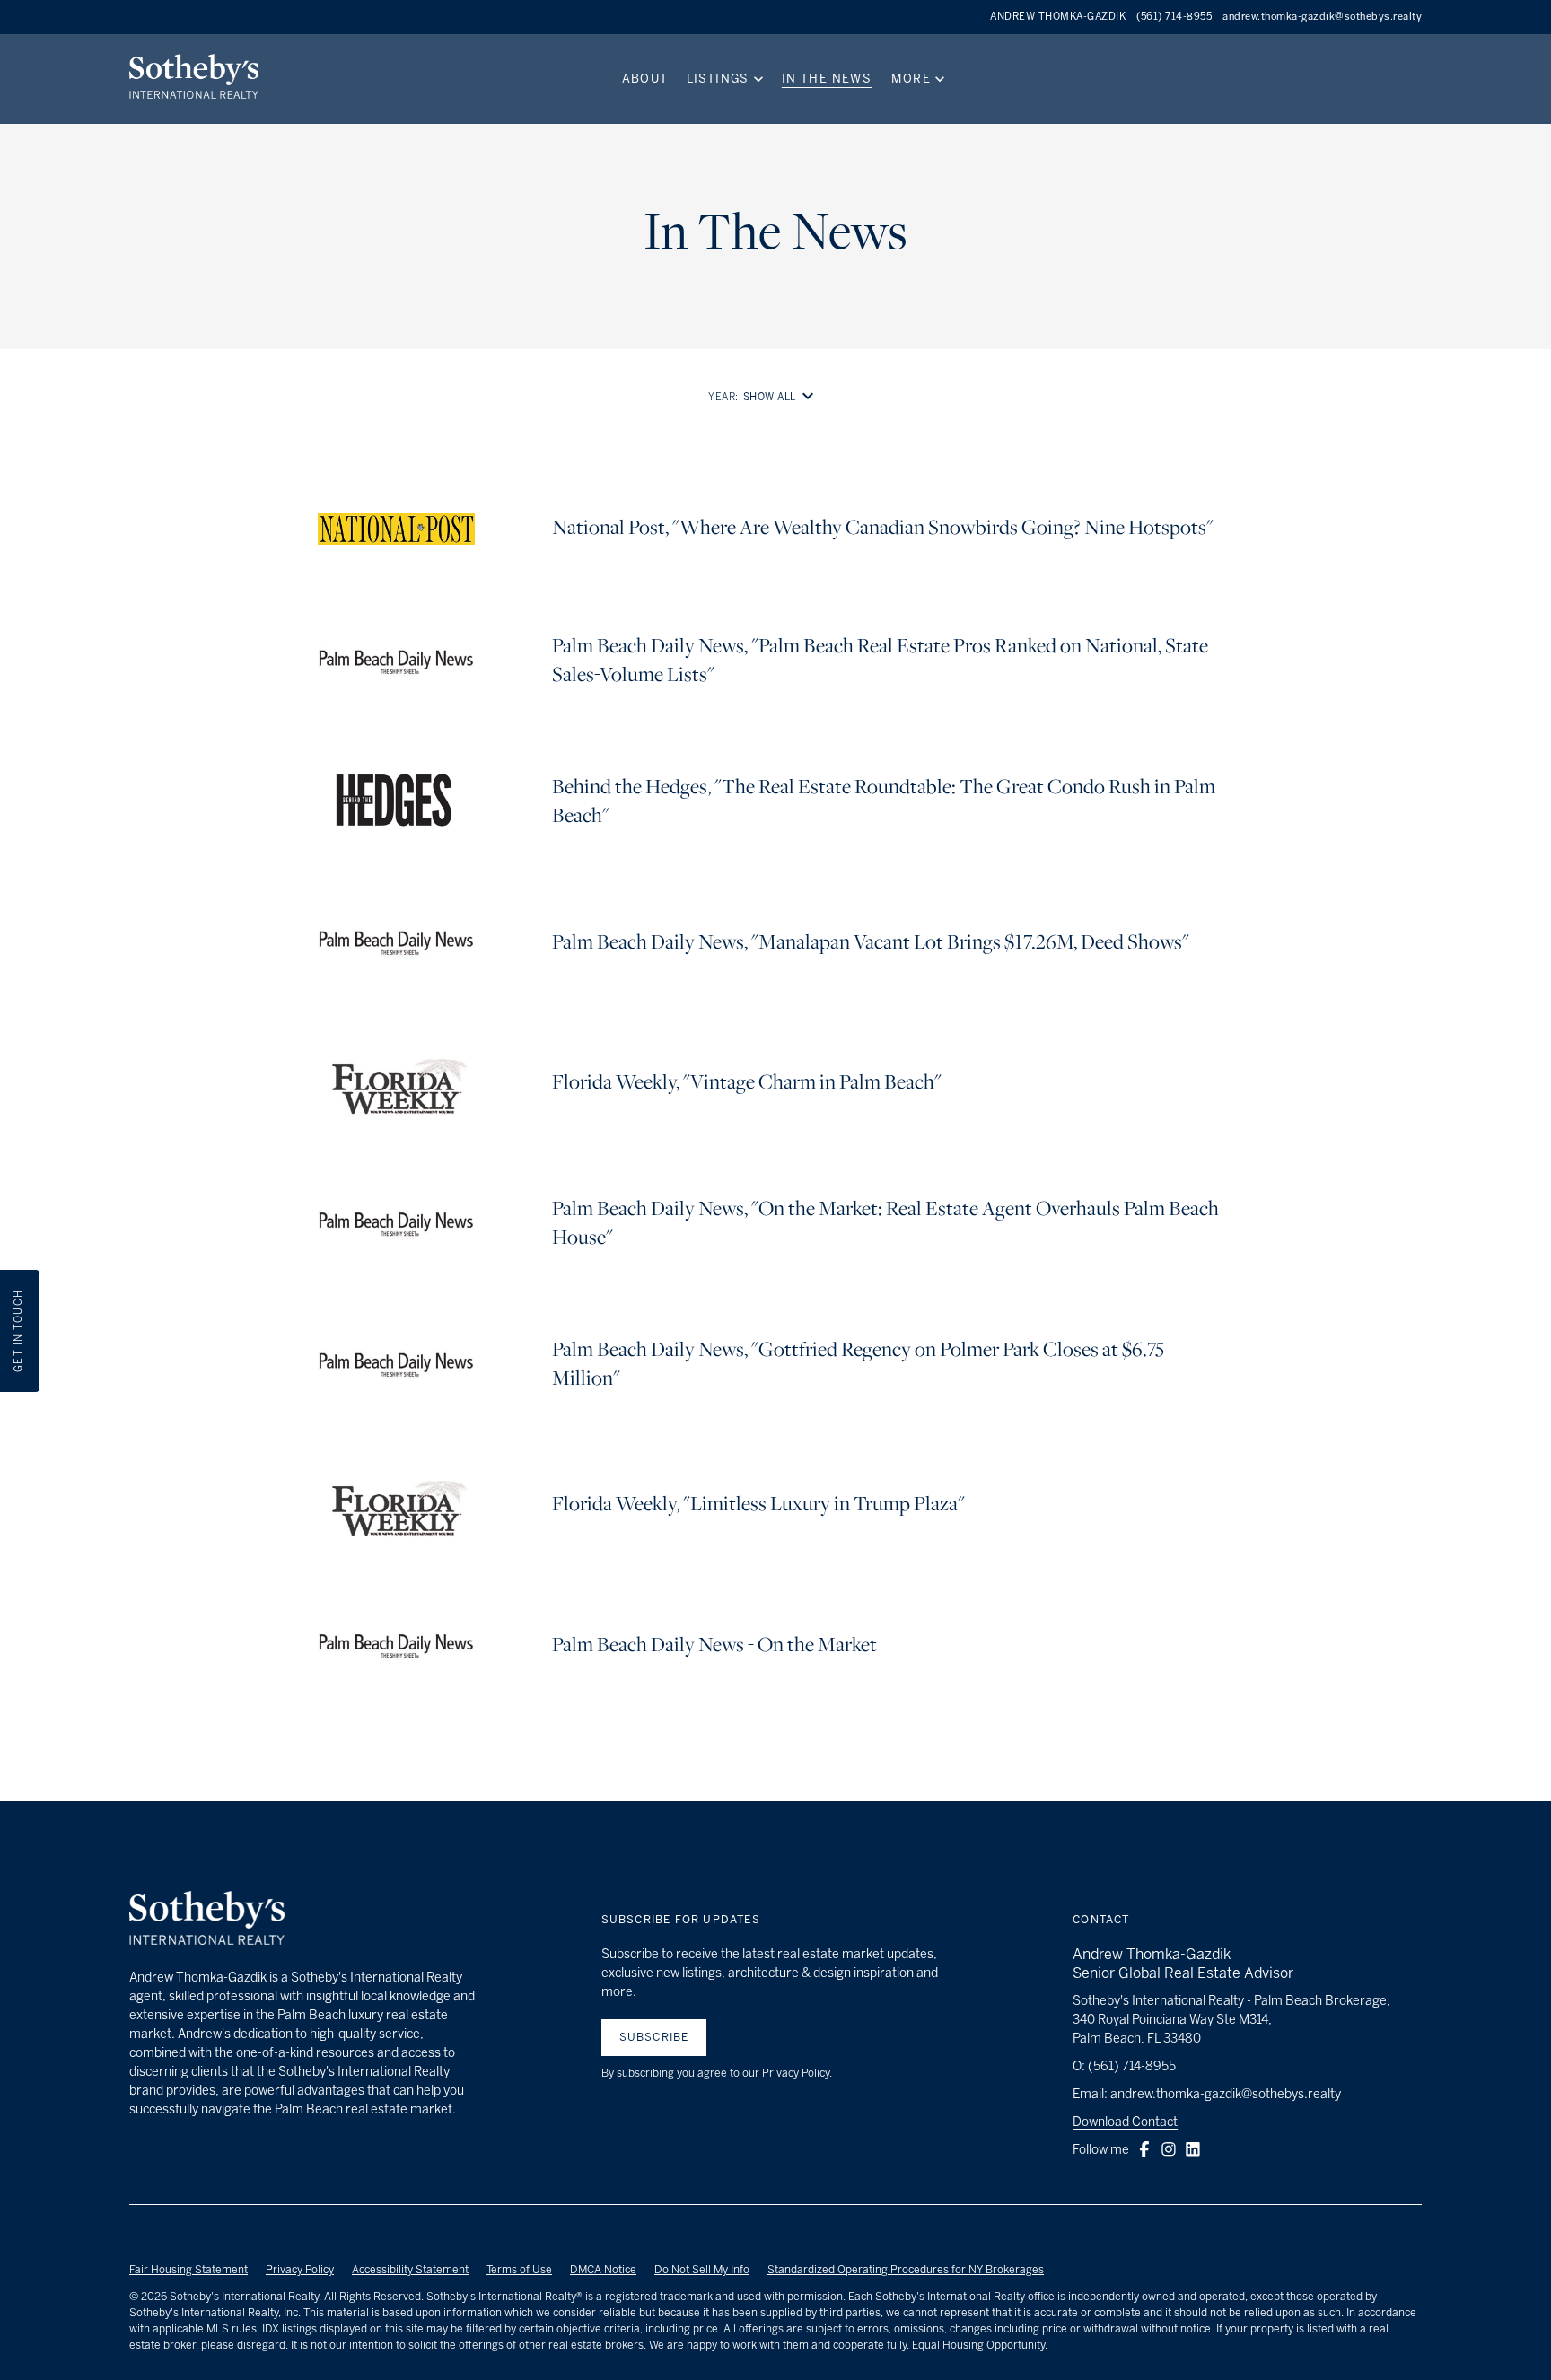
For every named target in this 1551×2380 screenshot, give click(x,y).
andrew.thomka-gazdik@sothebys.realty (1322, 17)
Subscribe (654, 2037)
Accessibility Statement (410, 2270)
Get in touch (18, 1330)
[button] (1144, 2149)
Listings (718, 79)
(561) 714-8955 (1174, 17)
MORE (911, 79)
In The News (827, 79)
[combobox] (782, 397)
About (645, 79)
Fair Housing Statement (188, 2270)
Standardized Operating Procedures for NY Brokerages (906, 2270)
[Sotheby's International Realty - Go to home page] (207, 1921)
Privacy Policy (300, 2270)
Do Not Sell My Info (702, 2270)
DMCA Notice (603, 2270)
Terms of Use (519, 2270)
